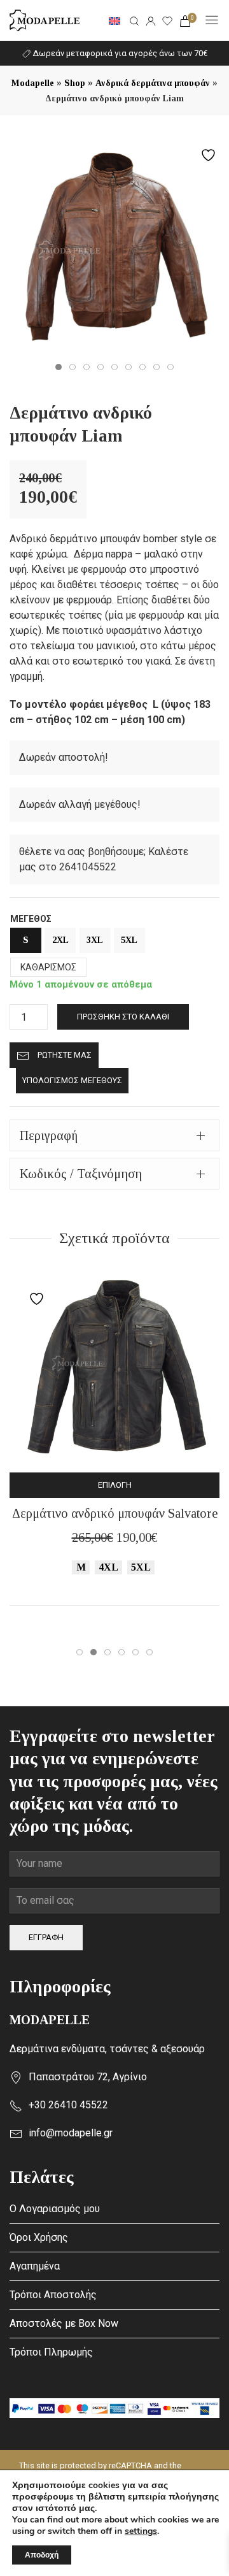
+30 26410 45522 (68, 2105)
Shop (75, 83)
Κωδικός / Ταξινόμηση (81, 1174)
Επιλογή (115, 1485)
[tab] (114, 1135)
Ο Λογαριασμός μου (55, 2209)
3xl (95, 940)
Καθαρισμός (48, 967)
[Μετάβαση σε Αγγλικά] (114, 20)
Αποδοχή (42, 2555)
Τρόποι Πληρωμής (51, 2352)
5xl (129, 940)
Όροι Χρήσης (39, 2237)
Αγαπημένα (35, 2266)
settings (141, 2531)
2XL (60, 940)
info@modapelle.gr (71, 2133)
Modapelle (33, 83)
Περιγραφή (49, 1135)
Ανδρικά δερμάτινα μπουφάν (153, 83)
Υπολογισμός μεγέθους (72, 1080)
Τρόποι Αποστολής (53, 2295)
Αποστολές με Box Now (64, 2323)
